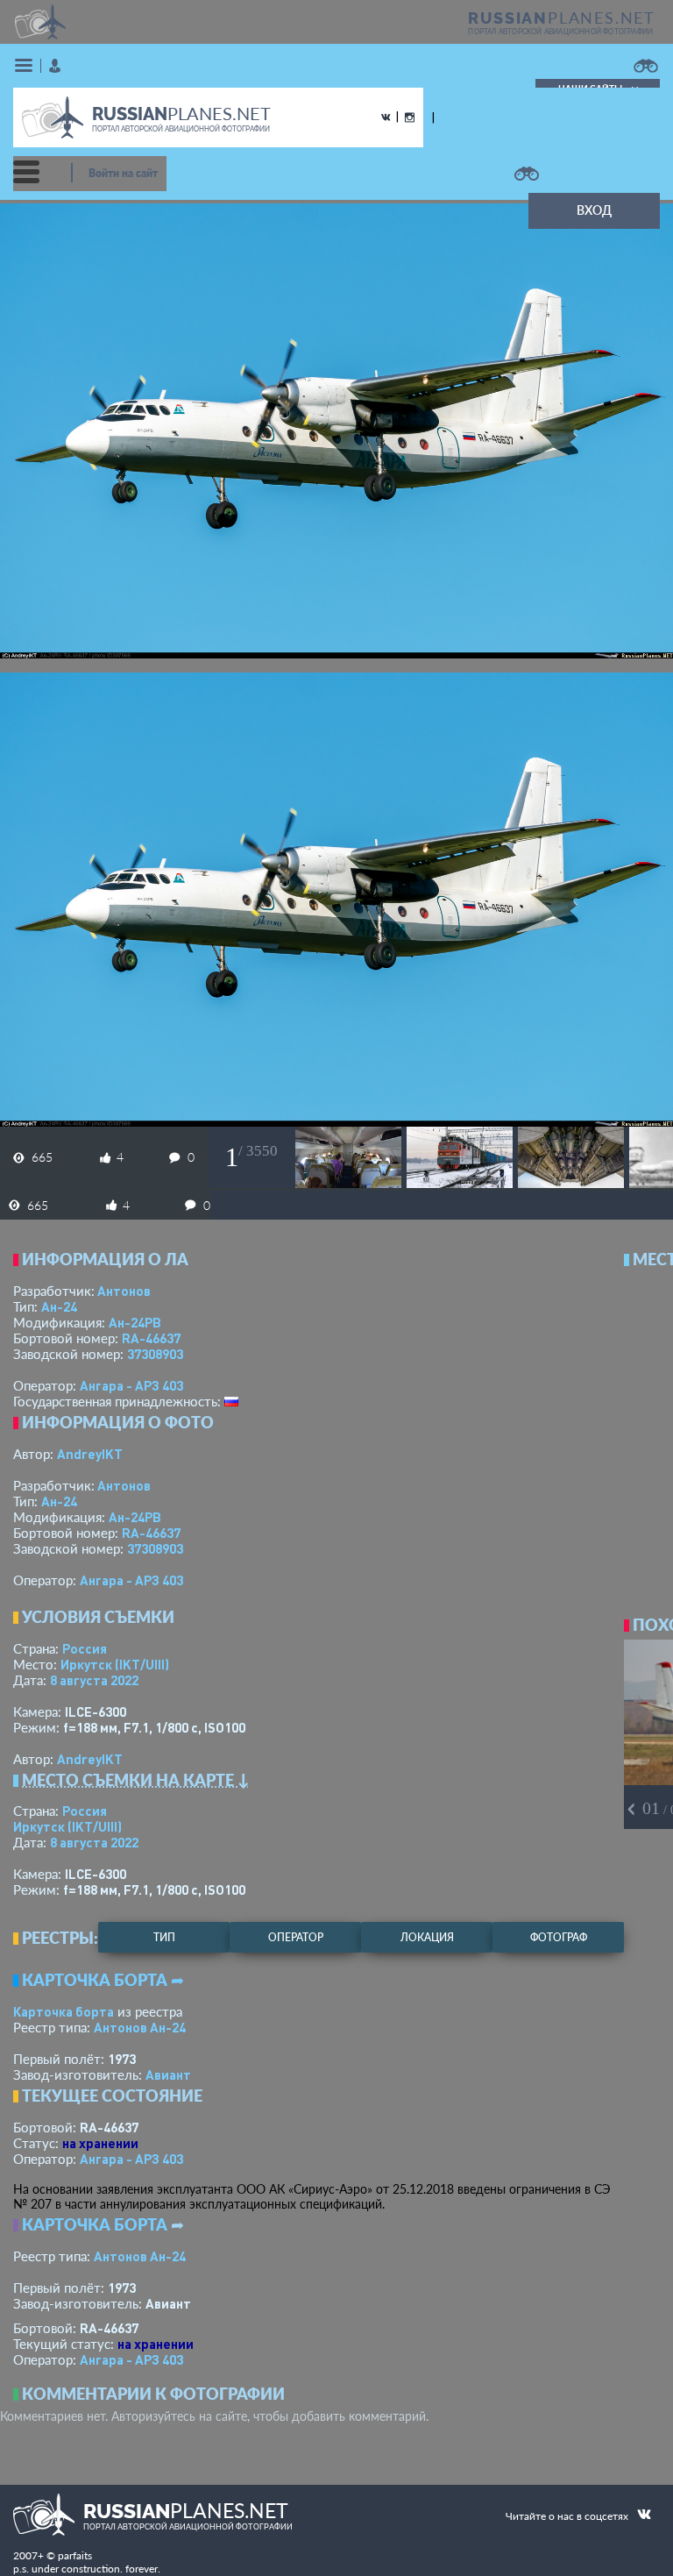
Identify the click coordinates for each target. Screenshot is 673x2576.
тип (164, 1937)
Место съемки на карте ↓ (136, 1780)
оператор (296, 1937)
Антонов (124, 1291)
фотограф (559, 1937)
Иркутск (115, 1664)
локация (427, 1937)
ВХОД (594, 210)
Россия (85, 1648)
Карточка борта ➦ (103, 1980)
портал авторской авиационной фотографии (560, 32)
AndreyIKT (90, 1454)
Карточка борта (64, 2011)
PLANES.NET (562, 18)
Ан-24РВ (135, 1322)
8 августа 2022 (94, 1680)
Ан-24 (59, 1306)
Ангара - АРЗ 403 (131, 1385)
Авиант (168, 2074)
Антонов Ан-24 (140, 2027)
